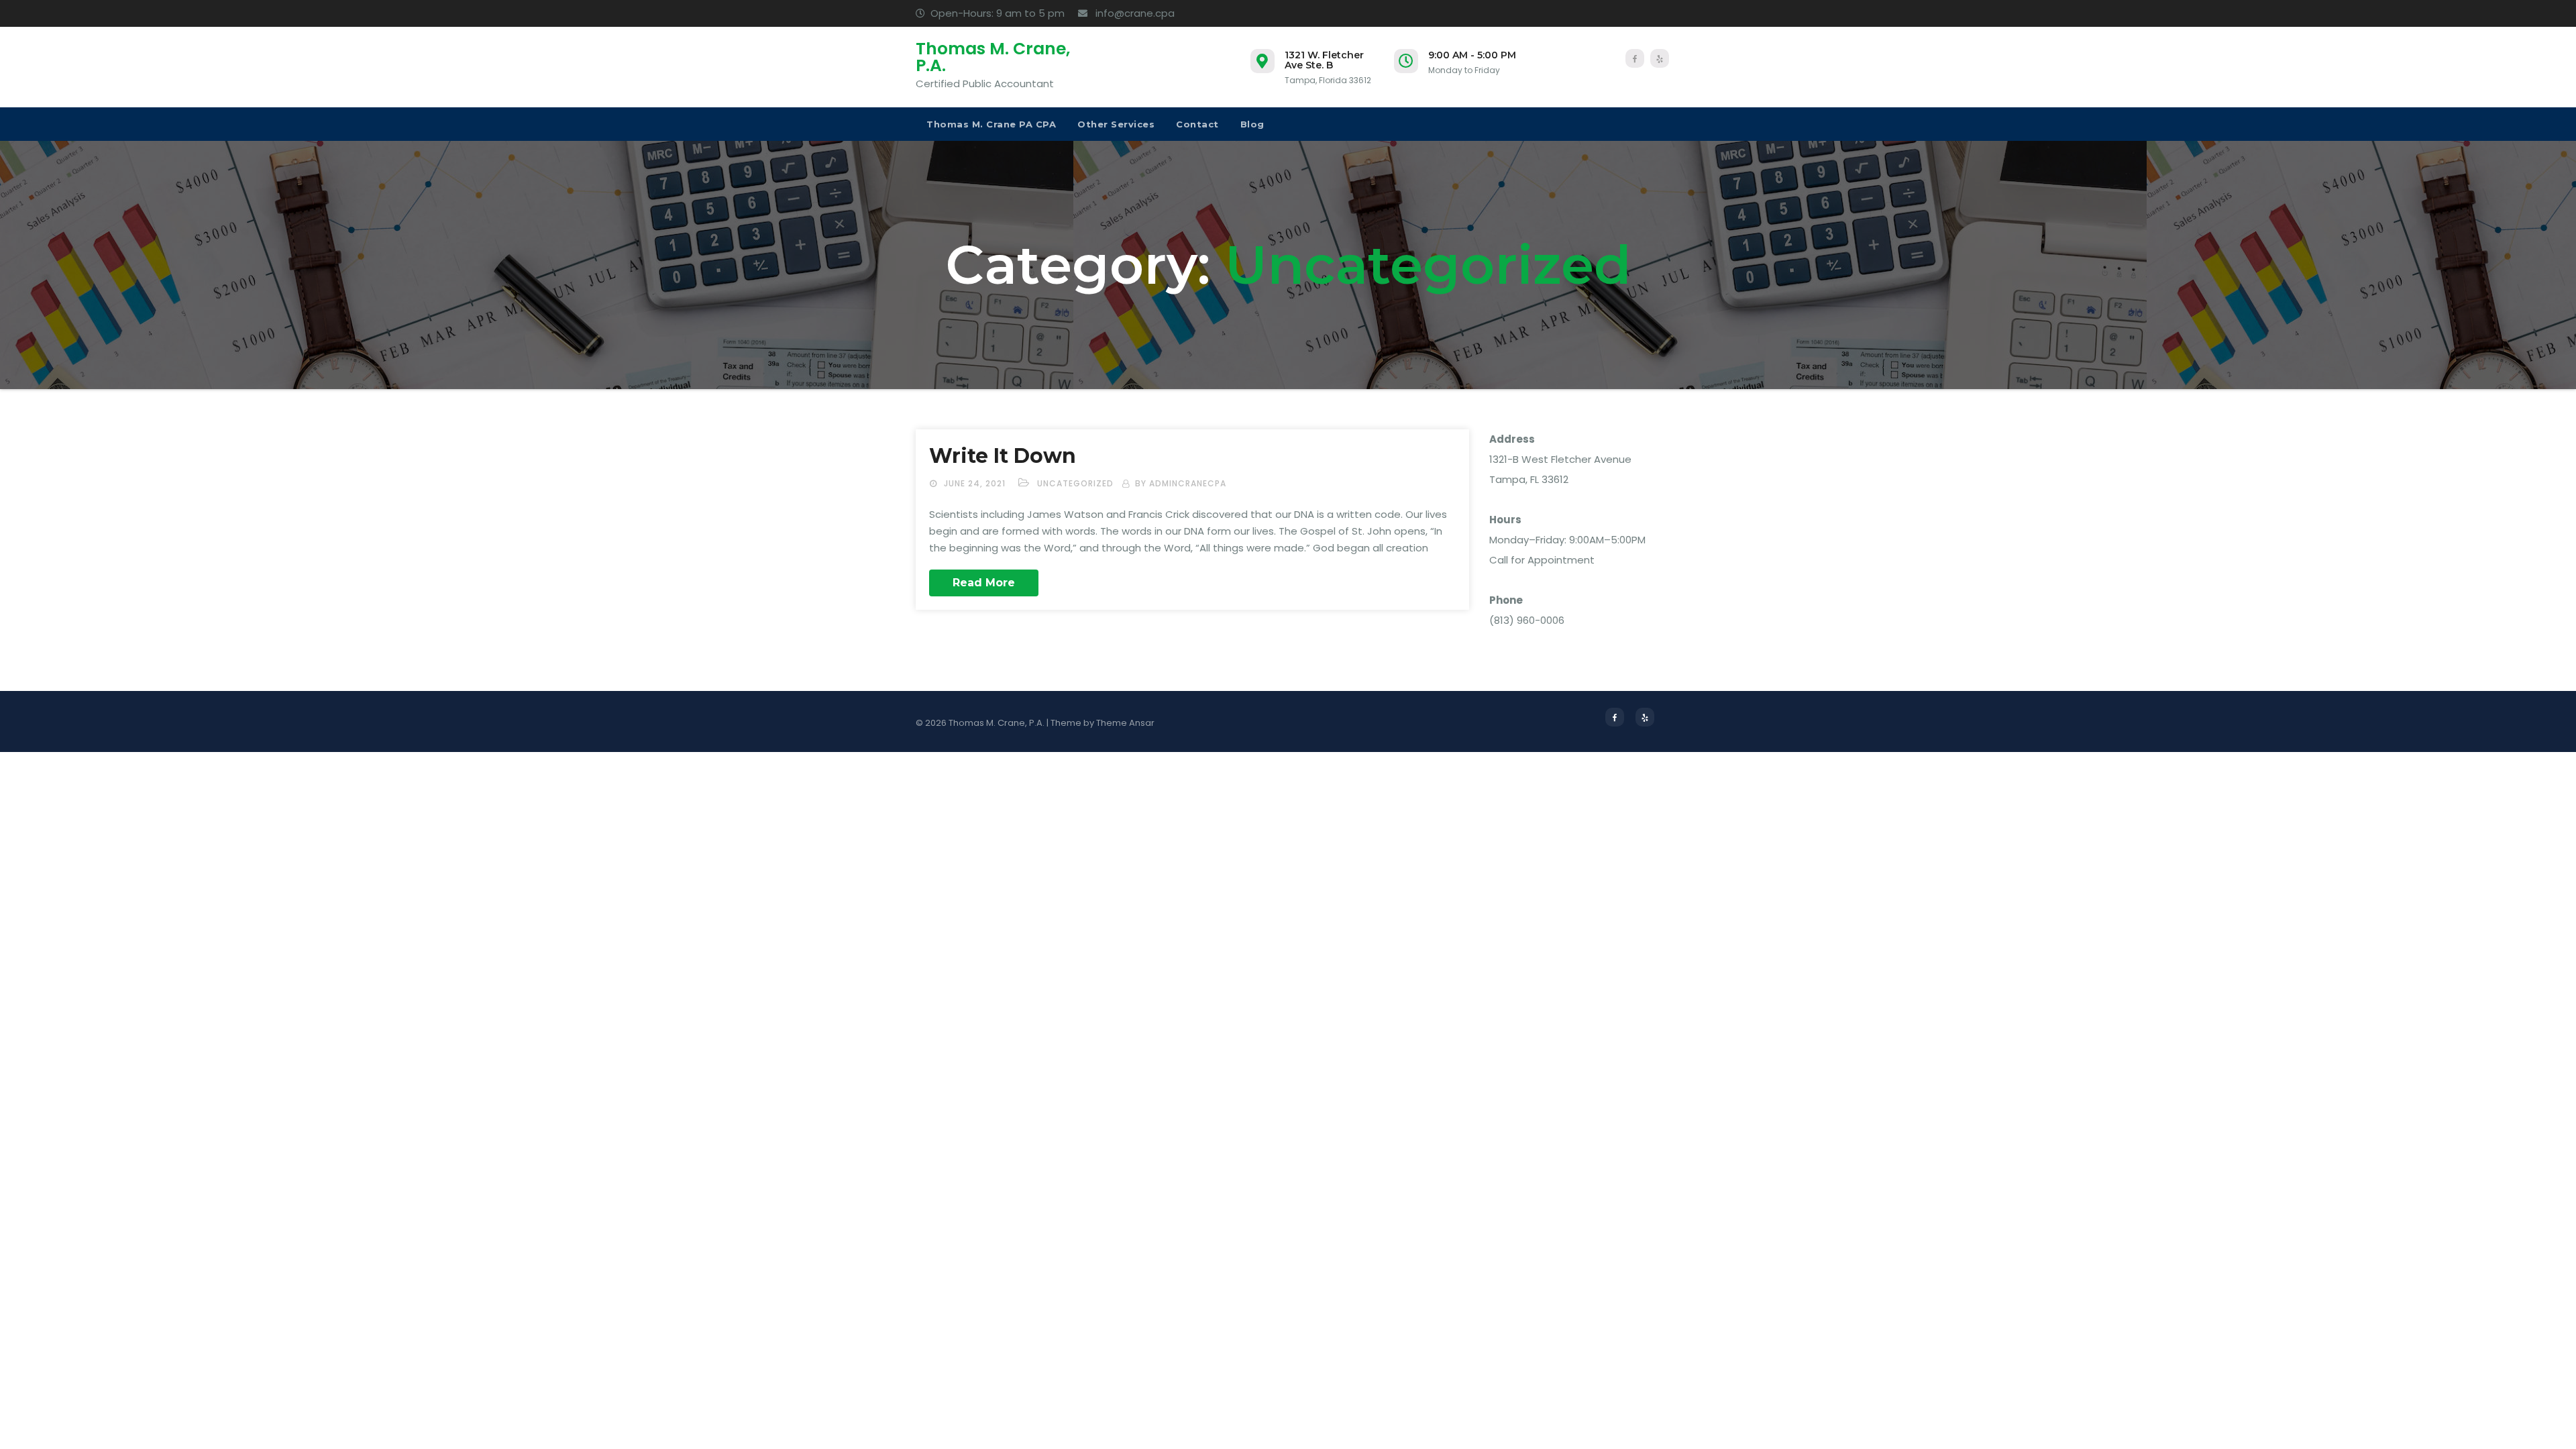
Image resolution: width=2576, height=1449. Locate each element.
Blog (1252, 124)
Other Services (1116, 124)
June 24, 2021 (976, 483)
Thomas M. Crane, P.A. (993, 57)
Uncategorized (1075, 483)
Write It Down (1003, 456)
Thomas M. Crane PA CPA (991, 124)
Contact (1197, 124)
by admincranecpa (1181, 483)
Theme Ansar (1125, 723)
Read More (984, 583)
